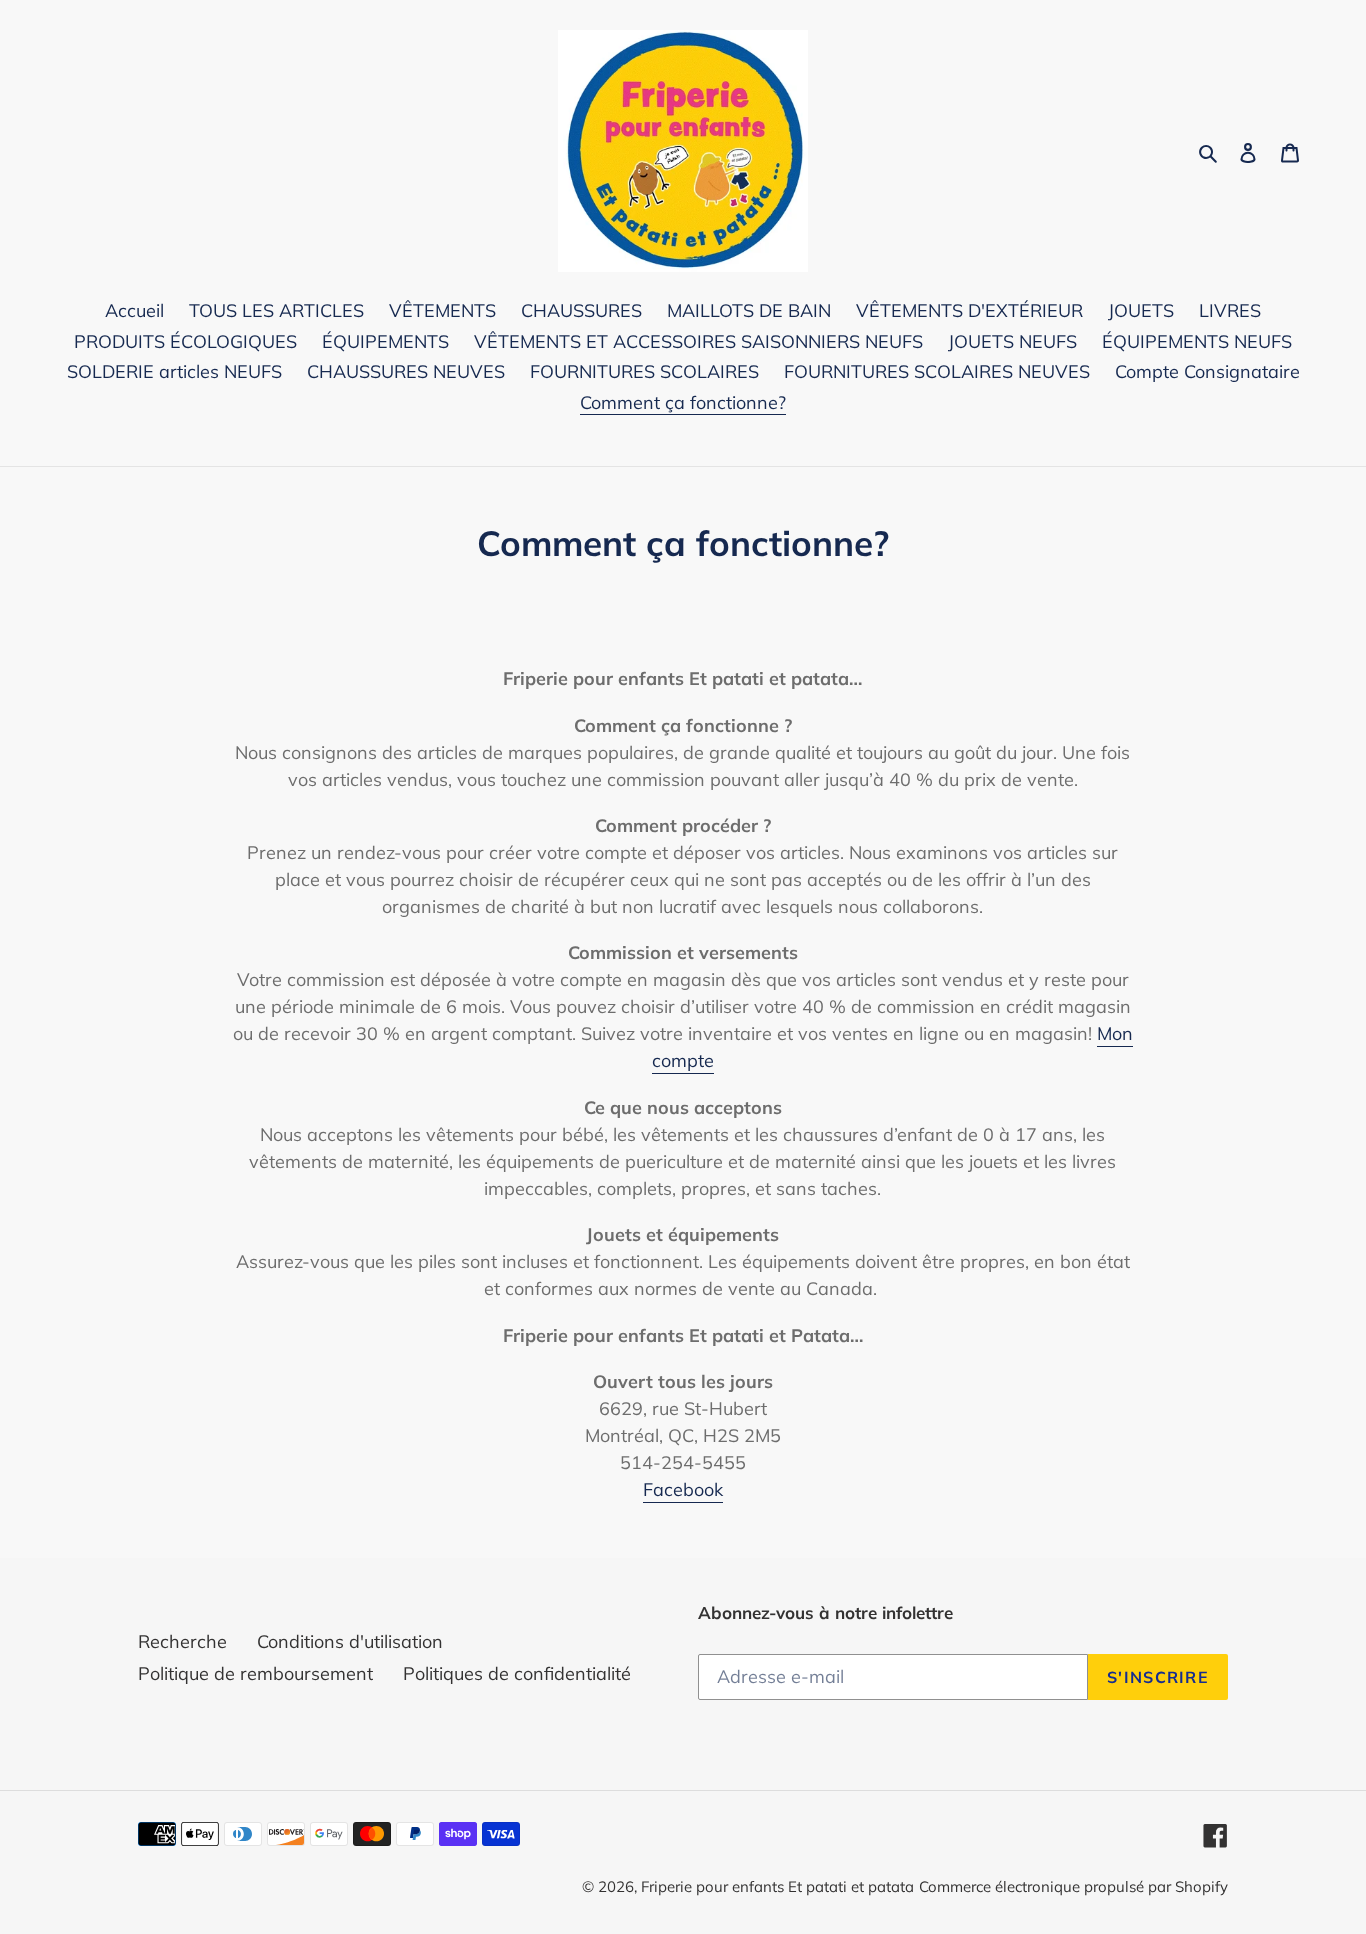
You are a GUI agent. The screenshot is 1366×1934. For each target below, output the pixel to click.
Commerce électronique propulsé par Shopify (1073, 1886)
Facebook (683, 1489)
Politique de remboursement (255, 1673)
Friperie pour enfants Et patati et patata (777, 1886)
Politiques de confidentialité (517, 1673)
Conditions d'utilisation (350, 1641)
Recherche (182, 1641)
